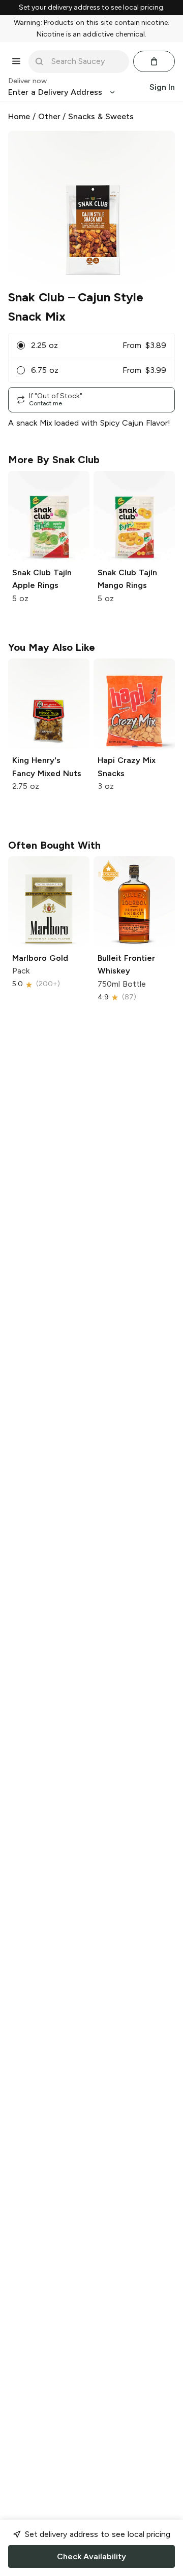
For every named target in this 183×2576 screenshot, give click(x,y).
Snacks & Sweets (101, 116)
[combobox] (86, 61)
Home (19, 116)
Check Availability (91, 2556)
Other (49, 116)
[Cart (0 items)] (154, 61)
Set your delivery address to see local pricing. (92, 8)
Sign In (162, 87)
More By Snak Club (54, 460)
